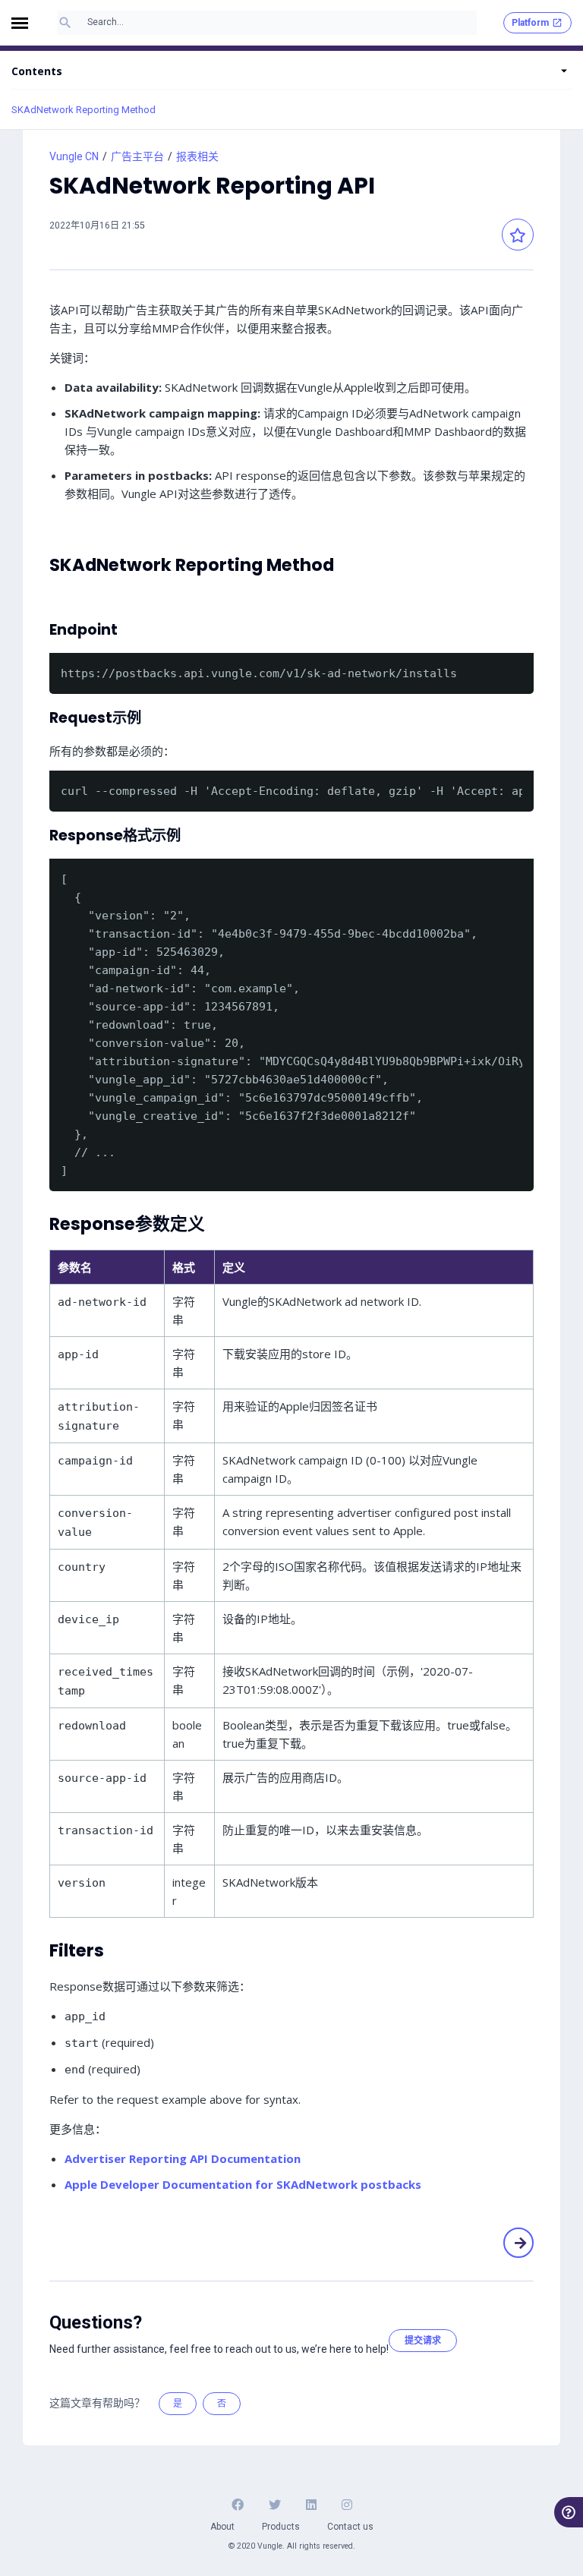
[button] (24, 23)
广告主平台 (137, 156)
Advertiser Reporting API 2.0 (518, 2242)
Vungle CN (74, 156)
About (222, 2527)
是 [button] (178, 2404)
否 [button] (222, 2404)
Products (281, 2527)
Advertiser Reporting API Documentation (183, 2158)
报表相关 (197, 156)
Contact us (350, 2527)
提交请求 (423, 2341)
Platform (530, 23)
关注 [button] (518, 235)
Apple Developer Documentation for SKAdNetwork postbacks (243, 2184)
